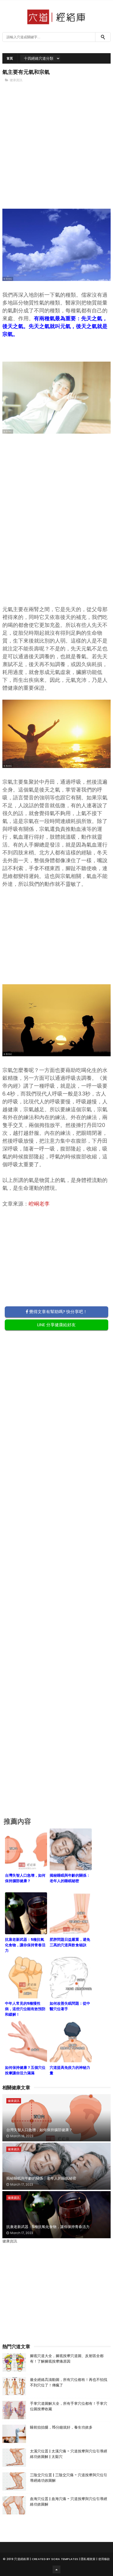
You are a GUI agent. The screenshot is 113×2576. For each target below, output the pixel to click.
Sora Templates (65, 2559)
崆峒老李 (39, 1204)
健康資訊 (16, 80)
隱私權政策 (88, 2559)
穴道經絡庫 (22, 2559)
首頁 (10, 58)
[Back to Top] (56, 2569)
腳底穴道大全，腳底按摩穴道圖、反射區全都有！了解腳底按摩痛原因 (67, 2359)
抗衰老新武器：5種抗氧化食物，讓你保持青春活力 (48, 2227)
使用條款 (104, 2559)
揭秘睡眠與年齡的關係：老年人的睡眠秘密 (41, 2178)
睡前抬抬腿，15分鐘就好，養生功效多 (61, 2427)
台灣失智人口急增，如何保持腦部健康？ (39, 2130)
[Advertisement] (57, 150)
